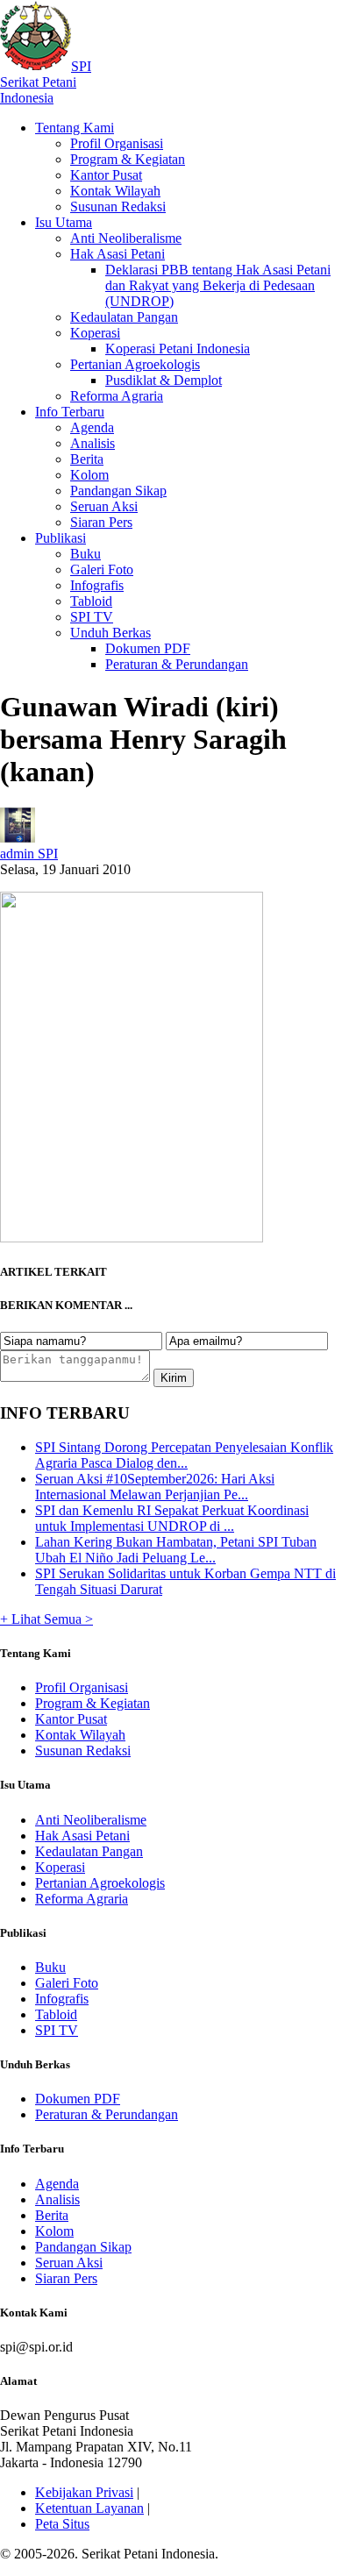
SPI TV (92, 617)
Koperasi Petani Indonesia (178, 349)
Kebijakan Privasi (84, 2492)
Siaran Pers (101, 522)
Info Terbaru (70, 412)
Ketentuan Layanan (89, 2508)
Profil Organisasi (117, 143)
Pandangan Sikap (118, 491)
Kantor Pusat (106, 175)
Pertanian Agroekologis (135, 364)
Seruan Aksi (104, 506)
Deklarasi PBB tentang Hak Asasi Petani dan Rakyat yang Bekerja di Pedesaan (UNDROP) (218, 285)
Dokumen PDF (148, 648)
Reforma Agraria (117, 396)
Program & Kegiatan (128, 159)
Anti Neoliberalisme (126, 238)
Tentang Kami (75, 128)
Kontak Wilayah (115, 191)
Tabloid (91, 601)
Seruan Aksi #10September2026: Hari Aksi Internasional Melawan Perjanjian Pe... (155, 1487)
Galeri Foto (102, 569)
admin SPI (29, 854)
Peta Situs (62, 2524)
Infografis (97, 585)
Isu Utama (64, 222)
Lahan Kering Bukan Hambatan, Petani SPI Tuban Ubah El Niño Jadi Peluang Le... (176, 1550)
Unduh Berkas (110, 633)
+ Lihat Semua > (46, 1619)
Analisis (93, 443)
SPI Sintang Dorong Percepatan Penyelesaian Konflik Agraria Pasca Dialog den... (184, 1455)
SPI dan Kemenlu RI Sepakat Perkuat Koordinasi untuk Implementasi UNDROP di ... (172, 1518)
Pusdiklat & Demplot (164, 380)
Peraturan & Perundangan (177, 664)
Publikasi (61, 538)
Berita (87, 459)
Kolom (89, 475)
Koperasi (95, 333)
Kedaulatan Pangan (124, 317)
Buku (85, 554)
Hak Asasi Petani (118, 254)
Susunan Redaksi (118, 206)
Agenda (92, 427)
